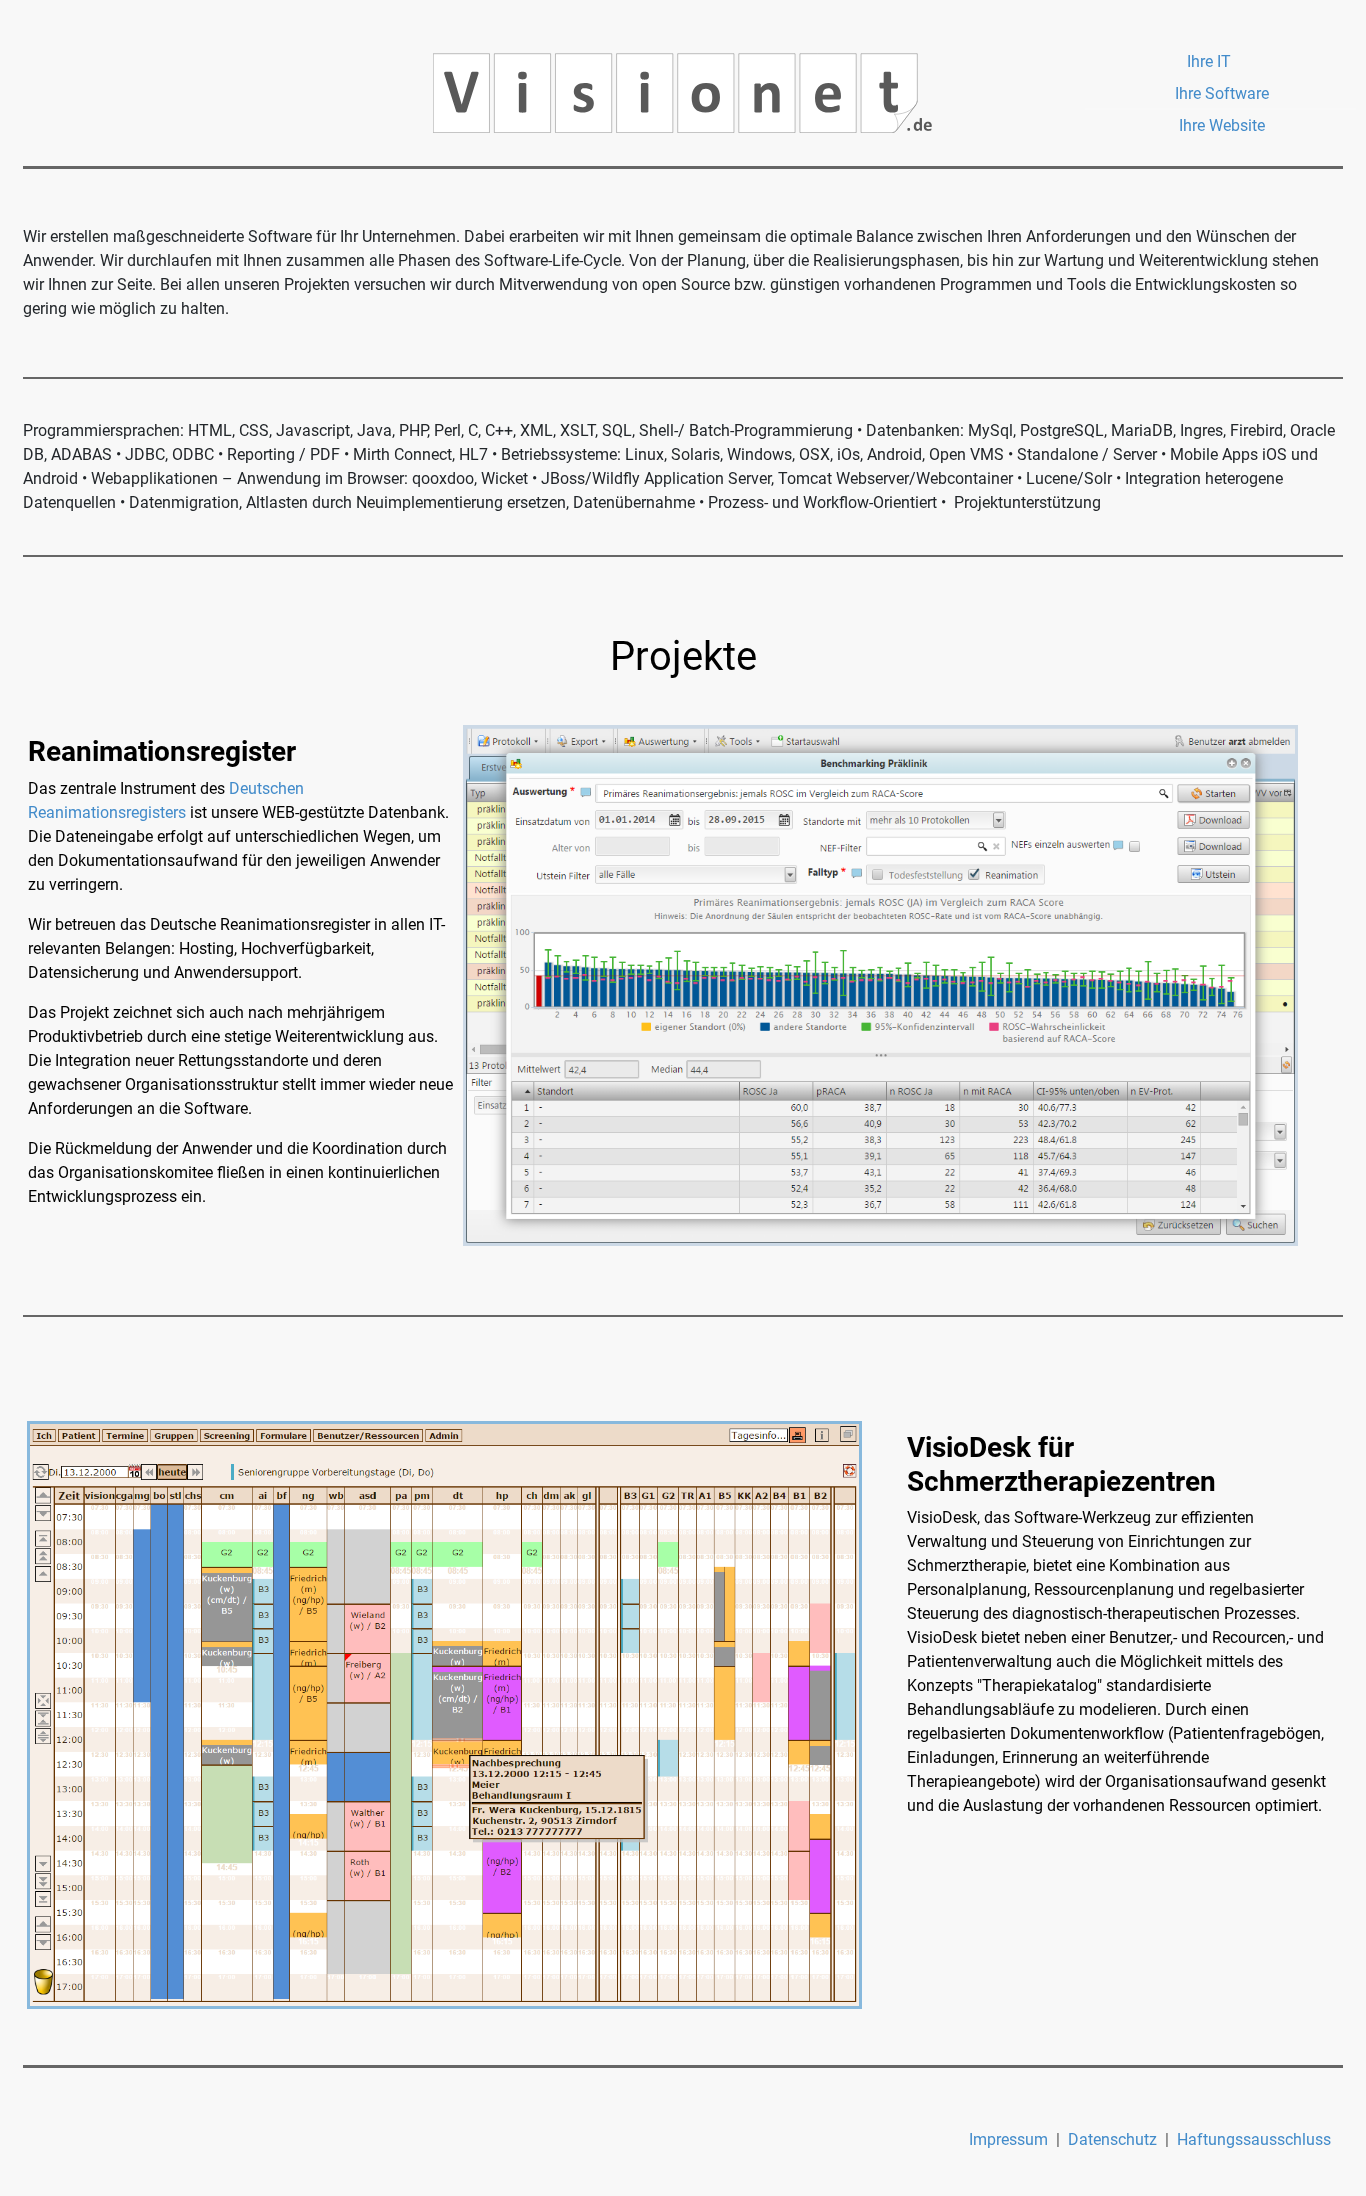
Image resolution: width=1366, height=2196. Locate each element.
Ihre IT (1209, 61)
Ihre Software (1222, 93)
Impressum (1008, 2139)
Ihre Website (1222, 125)
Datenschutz (1112, 2139)
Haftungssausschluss (1254, 2139)
